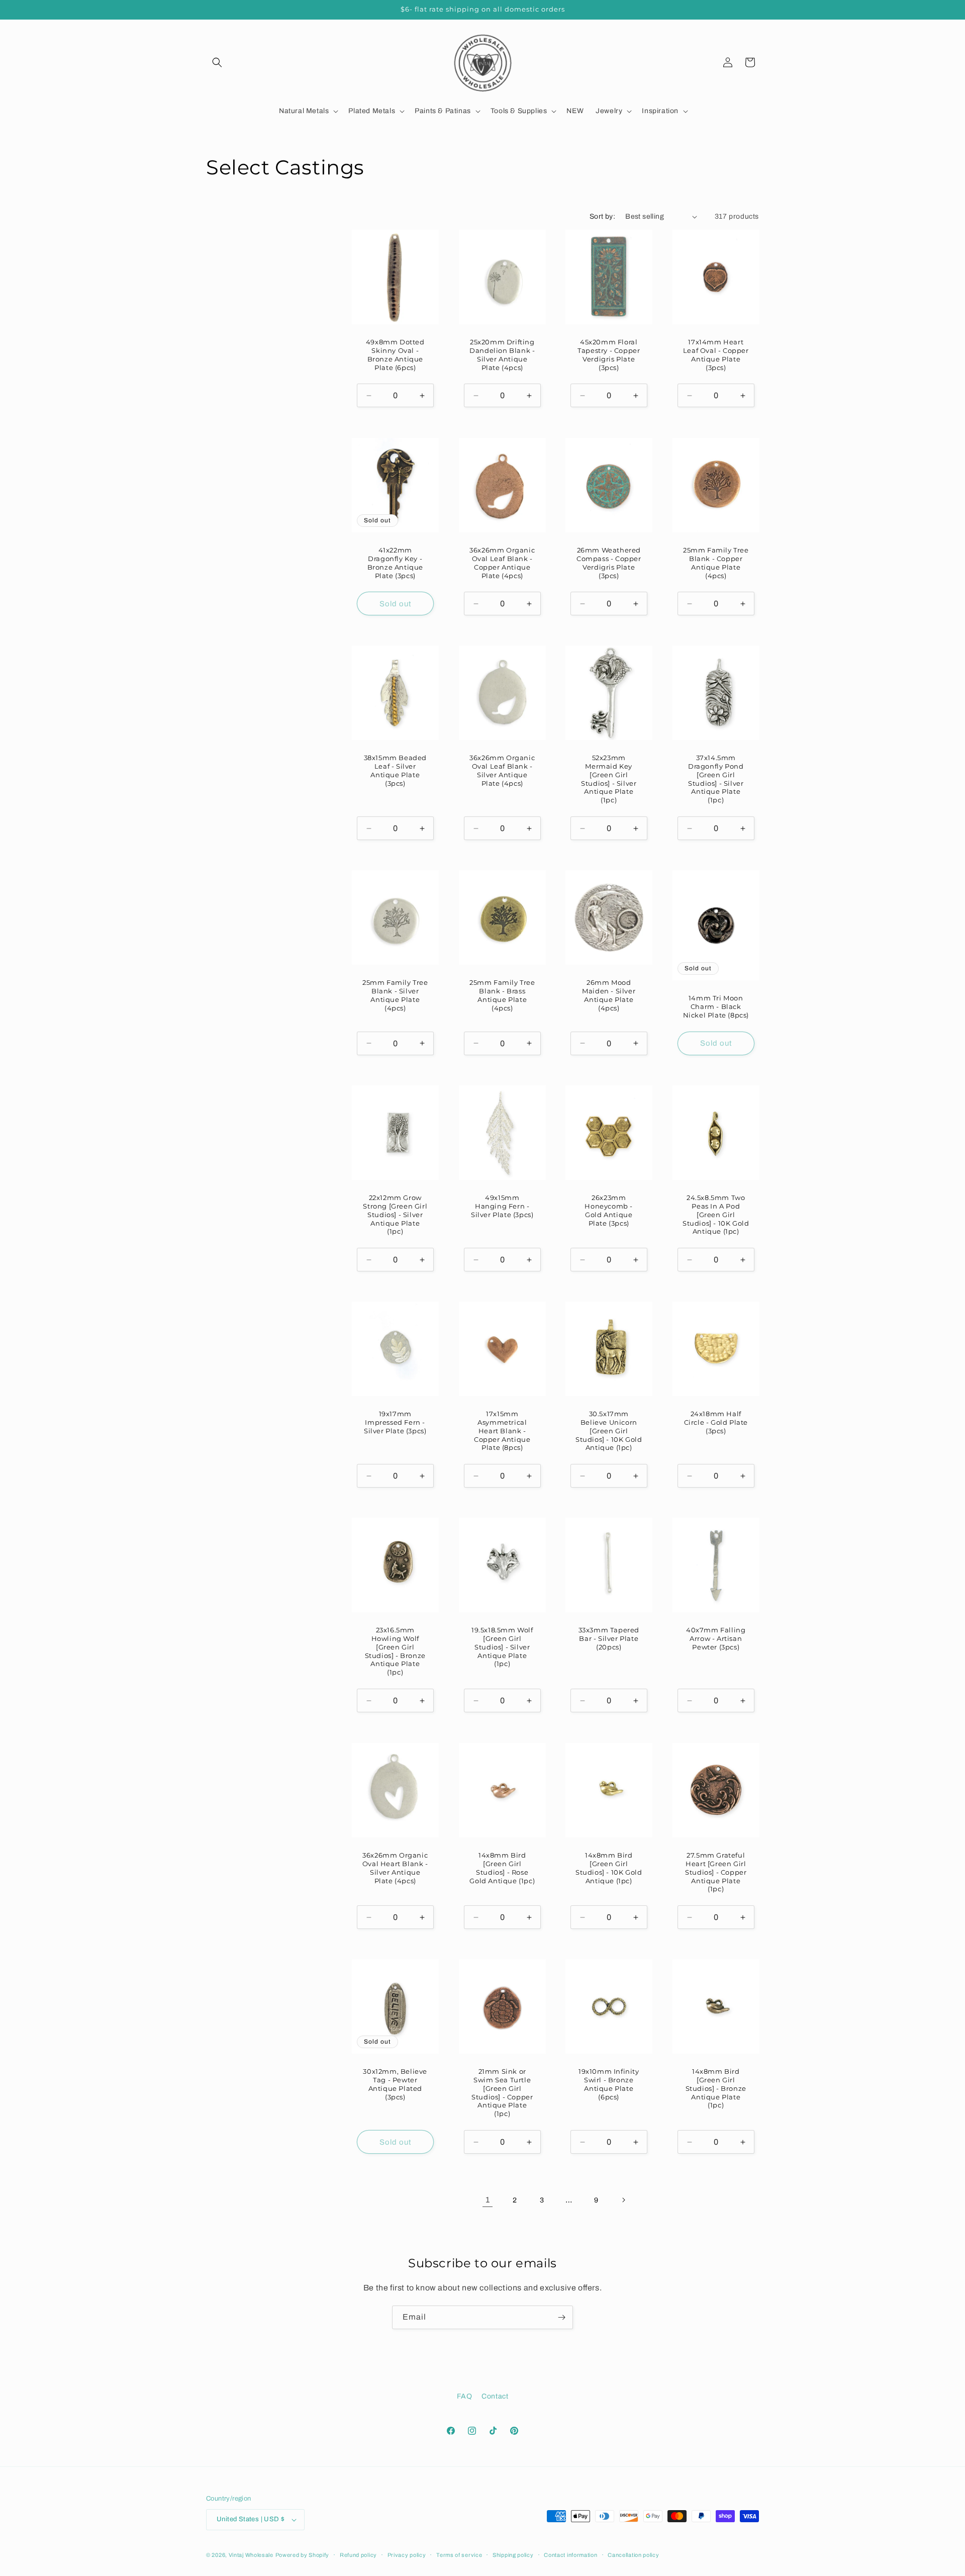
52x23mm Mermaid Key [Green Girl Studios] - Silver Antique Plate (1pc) (609, 779)
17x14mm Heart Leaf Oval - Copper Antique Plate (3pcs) (715, 355)
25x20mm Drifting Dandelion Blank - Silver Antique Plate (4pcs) (502, 355)
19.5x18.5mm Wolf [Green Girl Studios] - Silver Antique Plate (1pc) (502, 1647)
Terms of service (459, 2555)
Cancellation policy (633, 2555)
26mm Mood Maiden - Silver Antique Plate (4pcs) (609, 995)
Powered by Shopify (303, 2555)
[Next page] (623, 2200)
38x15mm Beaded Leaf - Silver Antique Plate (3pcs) (395, 770)
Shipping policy (513, 2555)
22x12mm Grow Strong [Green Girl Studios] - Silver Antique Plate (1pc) (395, 1215)
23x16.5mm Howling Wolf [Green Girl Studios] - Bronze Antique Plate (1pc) (395, 1651)
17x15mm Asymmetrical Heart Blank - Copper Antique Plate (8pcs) (502, 1431)
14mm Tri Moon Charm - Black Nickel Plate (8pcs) (715, 1006)
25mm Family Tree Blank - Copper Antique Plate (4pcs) (715, 562)
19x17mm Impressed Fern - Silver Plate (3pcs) (395, 1422)
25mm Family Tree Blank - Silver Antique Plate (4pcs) (395, 995)
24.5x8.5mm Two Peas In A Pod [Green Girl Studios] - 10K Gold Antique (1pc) (716, 1215)
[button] (217, 62)
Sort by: (602, 216)
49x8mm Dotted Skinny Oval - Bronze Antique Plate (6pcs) (395, 355)
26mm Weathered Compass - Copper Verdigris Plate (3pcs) (609, 562)
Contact (495, 2396)
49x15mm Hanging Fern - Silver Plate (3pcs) (502, 1206)
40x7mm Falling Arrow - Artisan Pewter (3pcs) (716, 1638)
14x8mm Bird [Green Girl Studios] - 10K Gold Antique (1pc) (609, 1868)
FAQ (465, 2396)
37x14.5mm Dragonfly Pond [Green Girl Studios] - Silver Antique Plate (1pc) (716, 779)
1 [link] (488, 2200)
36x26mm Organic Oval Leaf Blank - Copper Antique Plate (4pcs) (502, 562)
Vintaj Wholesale (251, 2555)
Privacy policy (407, 2555)
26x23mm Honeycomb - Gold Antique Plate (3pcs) (609, 1210)
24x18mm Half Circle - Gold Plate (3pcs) (715, 1422)
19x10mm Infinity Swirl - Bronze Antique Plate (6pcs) (609, 2084)
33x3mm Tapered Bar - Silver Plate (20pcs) (609, 1638)
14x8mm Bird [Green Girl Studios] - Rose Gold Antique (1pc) (502, 1868)
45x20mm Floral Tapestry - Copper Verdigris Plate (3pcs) (609, 355)
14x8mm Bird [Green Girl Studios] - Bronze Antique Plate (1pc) (715, 2088)
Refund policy (358, 2555)
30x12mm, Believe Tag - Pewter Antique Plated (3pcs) (395, 2084)
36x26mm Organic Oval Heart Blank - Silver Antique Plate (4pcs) (395, 1868)
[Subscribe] (561, 2317)
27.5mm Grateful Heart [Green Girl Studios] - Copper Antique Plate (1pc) (716, 1872)
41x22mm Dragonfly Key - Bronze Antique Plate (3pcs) (395, 562)
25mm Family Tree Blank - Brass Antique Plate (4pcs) (502, 995)
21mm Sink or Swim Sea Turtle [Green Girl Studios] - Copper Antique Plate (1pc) (502, 2092)
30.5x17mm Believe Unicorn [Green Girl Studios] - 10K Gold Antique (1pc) (609, 1431)
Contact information (570, 2555)
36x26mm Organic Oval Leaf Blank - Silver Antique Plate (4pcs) (502, 770)
